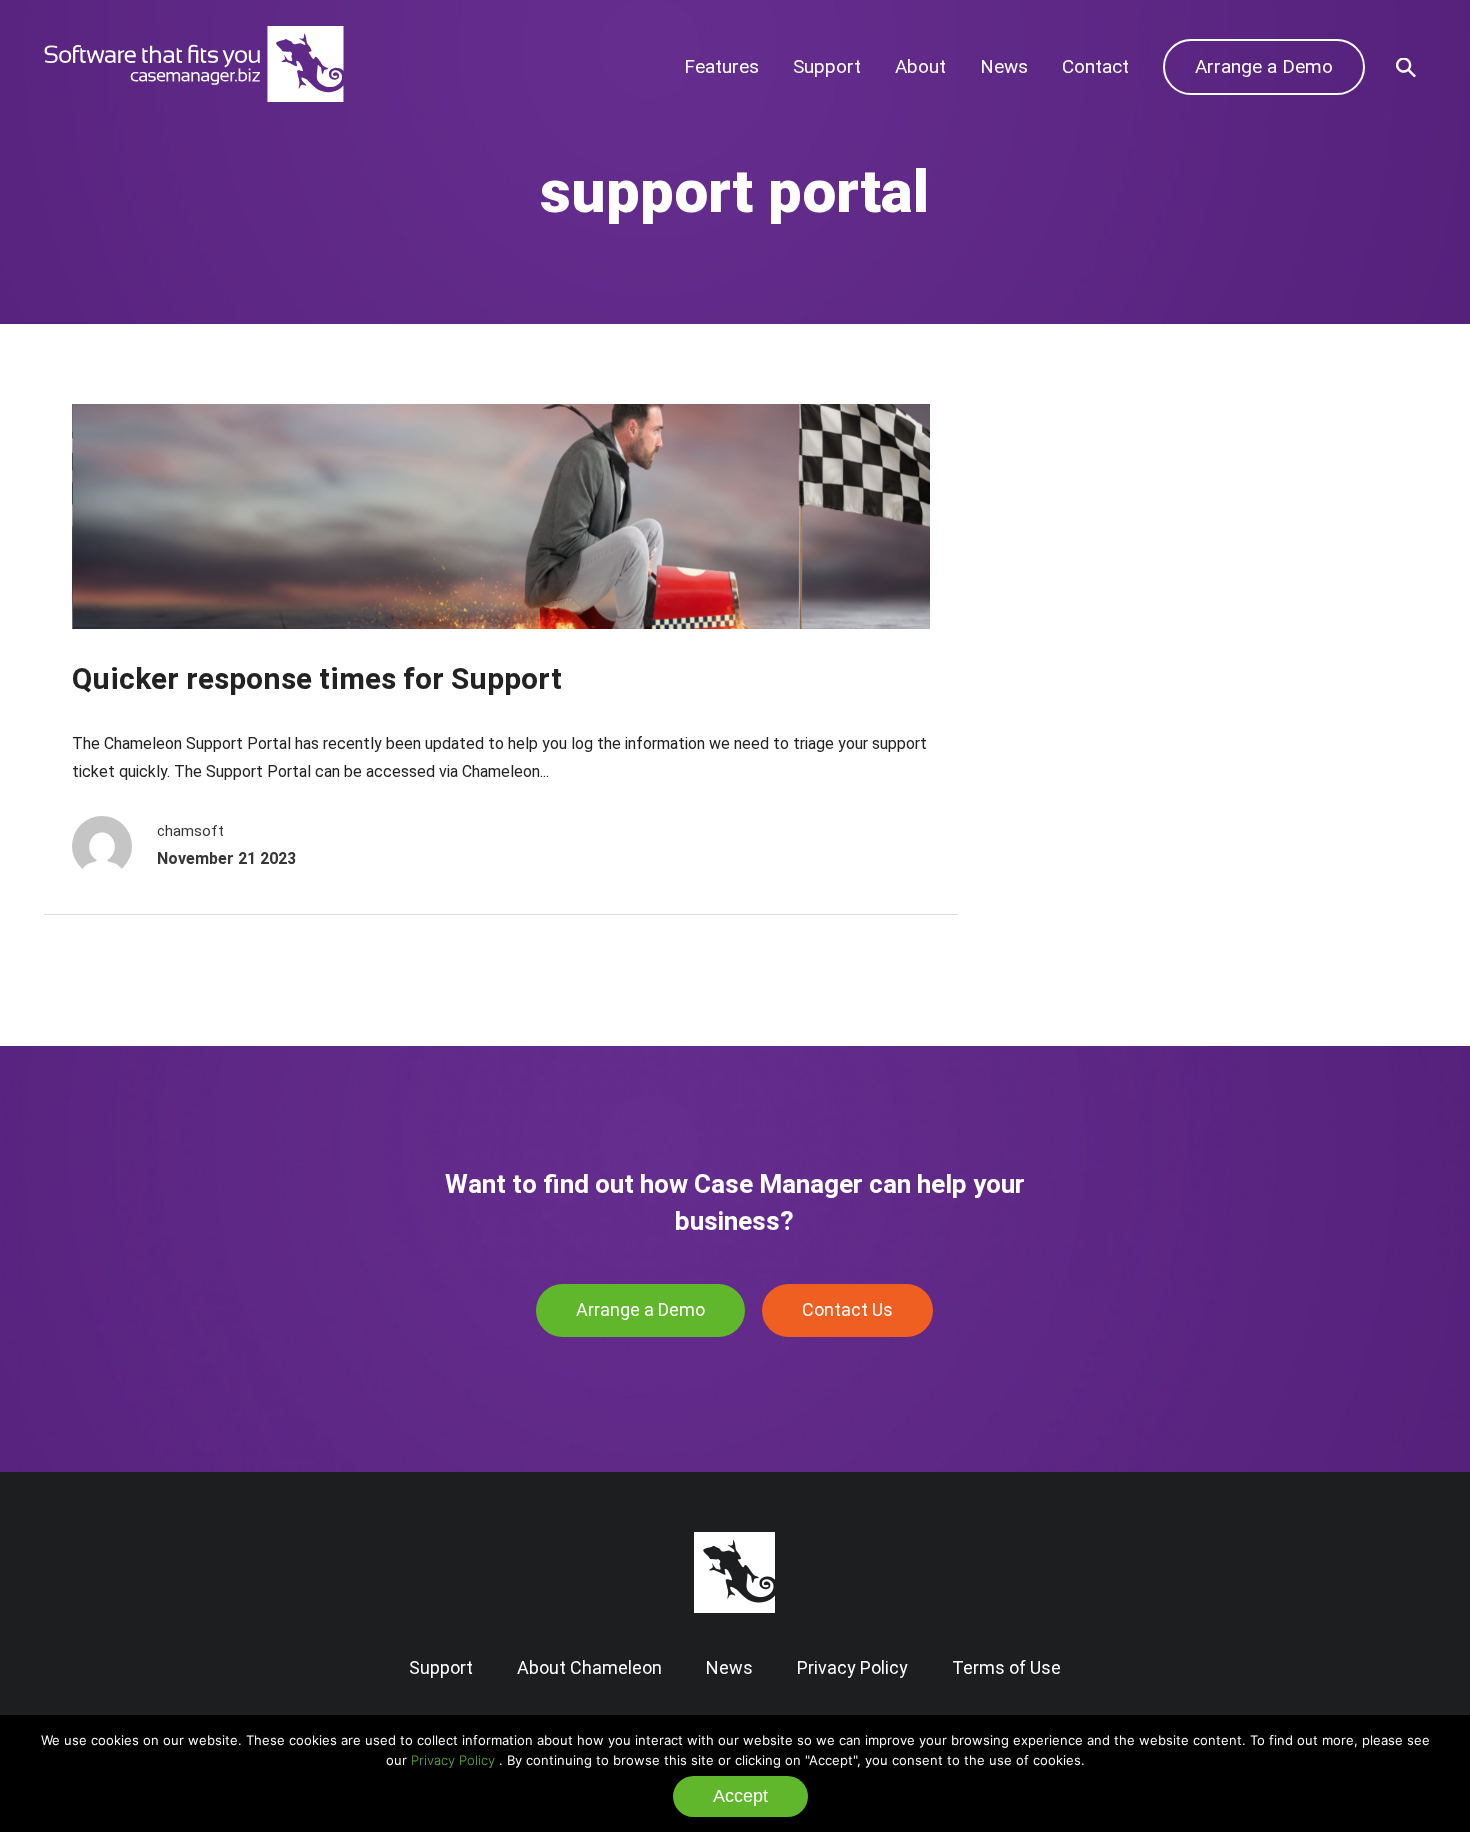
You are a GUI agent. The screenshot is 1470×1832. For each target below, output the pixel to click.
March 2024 (1084, 674)
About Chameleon (589, 1667)
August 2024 (1086, 612)
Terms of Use (1006, 1667)
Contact (1095, 66)
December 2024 (1100, 582)
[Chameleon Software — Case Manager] (194, 95)
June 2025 (1078, 521)
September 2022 (1103, 857)
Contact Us (847, 1309)
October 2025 (1091, 490)
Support (827, 66)
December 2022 (1100, 827)
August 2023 (1086, 765)
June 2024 (1078, 643)
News (1004, 66)
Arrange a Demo (1264, 66)
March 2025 (1084, 551)
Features (721, 66)
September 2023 (1103, 735)
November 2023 (1100, 704)
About (920, 66)
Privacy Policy (453, 1760)
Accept (740, 1796)
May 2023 (1076, 796)
